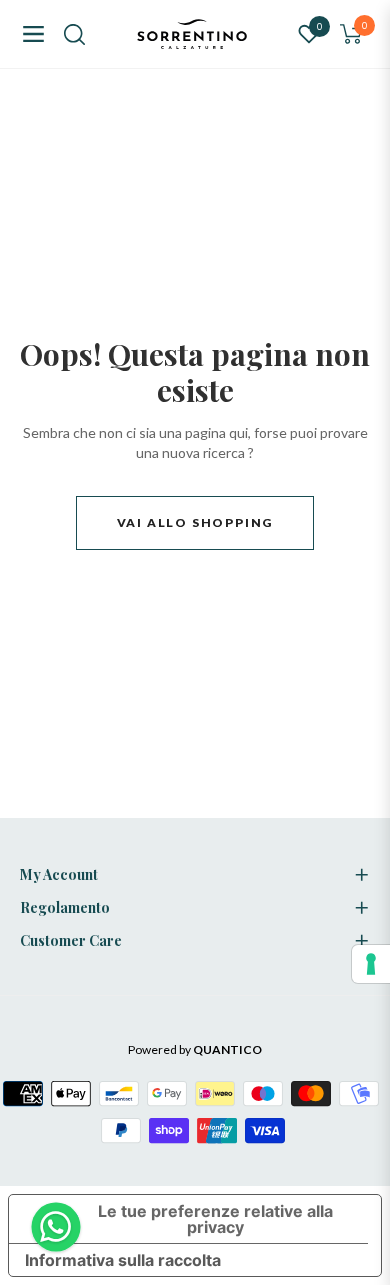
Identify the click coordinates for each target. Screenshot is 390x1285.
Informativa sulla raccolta (123, 1260)
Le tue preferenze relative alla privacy (215, 1219)
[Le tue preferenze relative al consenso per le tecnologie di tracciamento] (371, 964)
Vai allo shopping (195, 522)
